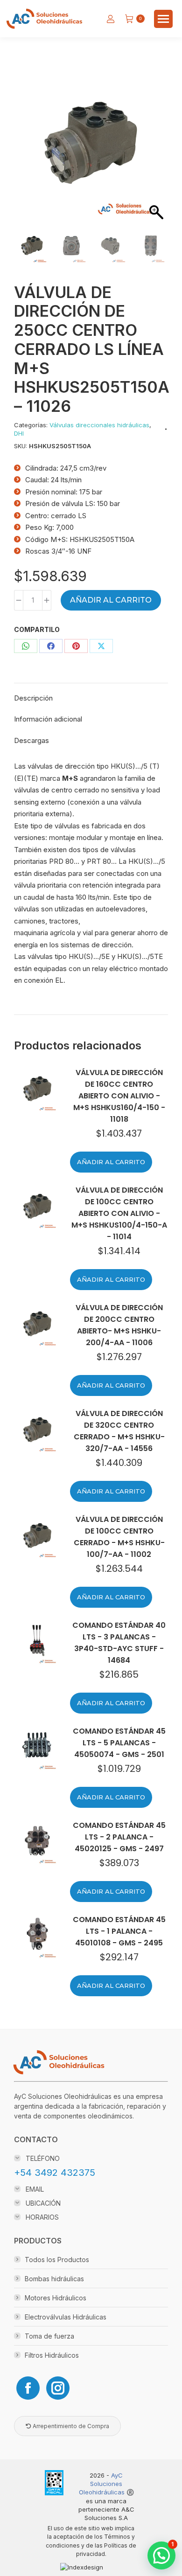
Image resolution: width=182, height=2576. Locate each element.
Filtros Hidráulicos (52, 2355)
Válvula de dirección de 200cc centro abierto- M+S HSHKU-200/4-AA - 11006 (119, 1325)
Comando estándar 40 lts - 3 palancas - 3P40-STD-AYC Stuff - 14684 (119, 1643)
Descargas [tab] (31, 740)
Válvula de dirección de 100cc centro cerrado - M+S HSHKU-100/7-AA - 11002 (119, 1537)
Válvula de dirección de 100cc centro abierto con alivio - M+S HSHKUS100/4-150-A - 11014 (119, 1213)
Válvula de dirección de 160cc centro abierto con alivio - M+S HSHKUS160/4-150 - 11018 (119, 1096)
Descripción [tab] (33, 698)
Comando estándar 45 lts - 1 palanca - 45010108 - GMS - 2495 (119, 1931)
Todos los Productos (57, 2260)
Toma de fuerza (49, 2336)
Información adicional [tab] (48, 719)
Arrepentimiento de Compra (70, 2426)
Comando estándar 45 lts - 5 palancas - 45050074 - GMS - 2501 (119, 1743)
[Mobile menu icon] (163, 19)
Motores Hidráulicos (56, 2298)
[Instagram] (58, 2388)
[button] (152, 159)
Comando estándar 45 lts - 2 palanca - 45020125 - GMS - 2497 (119, 1837)
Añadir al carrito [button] (111, 1162)
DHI (19, 433)
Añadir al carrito (111, 600)
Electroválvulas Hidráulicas (66, 2317)
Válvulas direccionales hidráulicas (99, 425)
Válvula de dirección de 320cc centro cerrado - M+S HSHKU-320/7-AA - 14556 (119, 1431)
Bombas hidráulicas (54, 2279)
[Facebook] (28, 2388)
